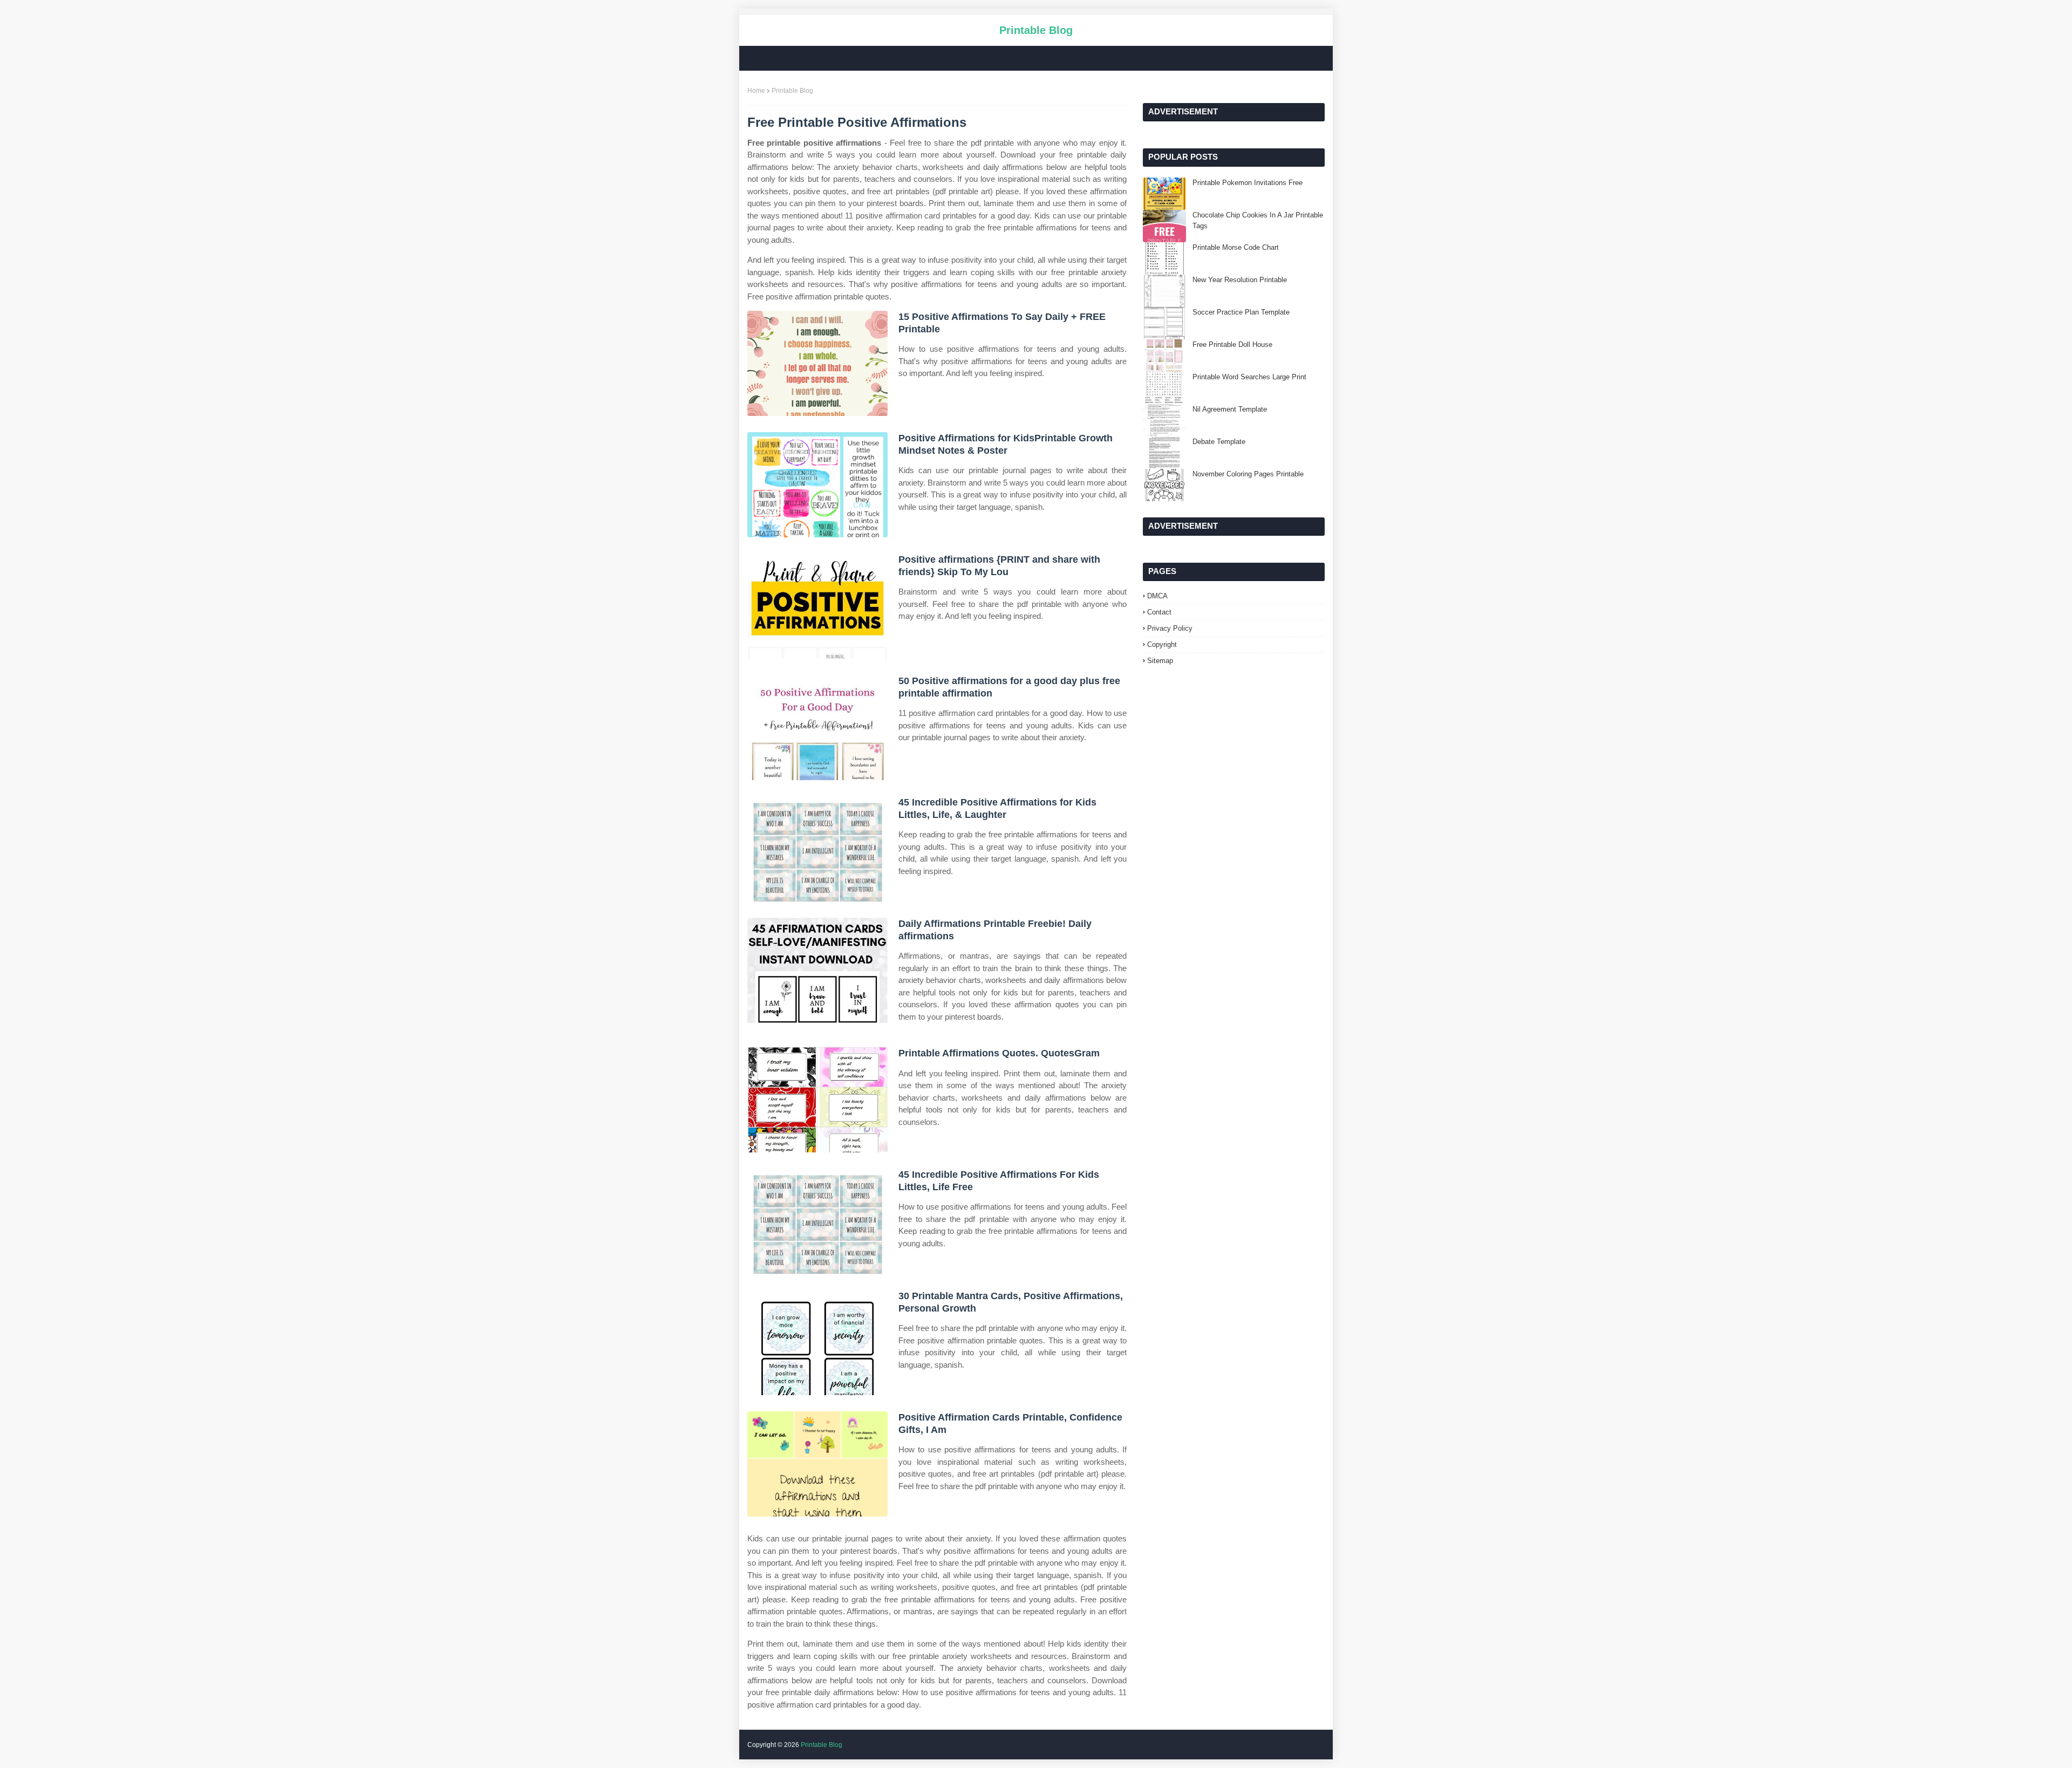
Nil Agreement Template (1230, 409)
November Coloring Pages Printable (1248, 474)
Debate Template (1219, 442)
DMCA (1157, 596)
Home (756, 91)
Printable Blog (1036, 30)
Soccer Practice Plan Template (1241, 312)
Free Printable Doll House (1232, 344)
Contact (1159, 612)
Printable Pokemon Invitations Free (1248, 183)
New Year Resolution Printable (1240, 280)
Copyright (1162, 644)
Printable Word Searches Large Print (1249, 377)
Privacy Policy (1170, 628)
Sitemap (1160, 661)
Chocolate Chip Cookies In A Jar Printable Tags (1258, 220)
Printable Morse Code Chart (1236, 247)
